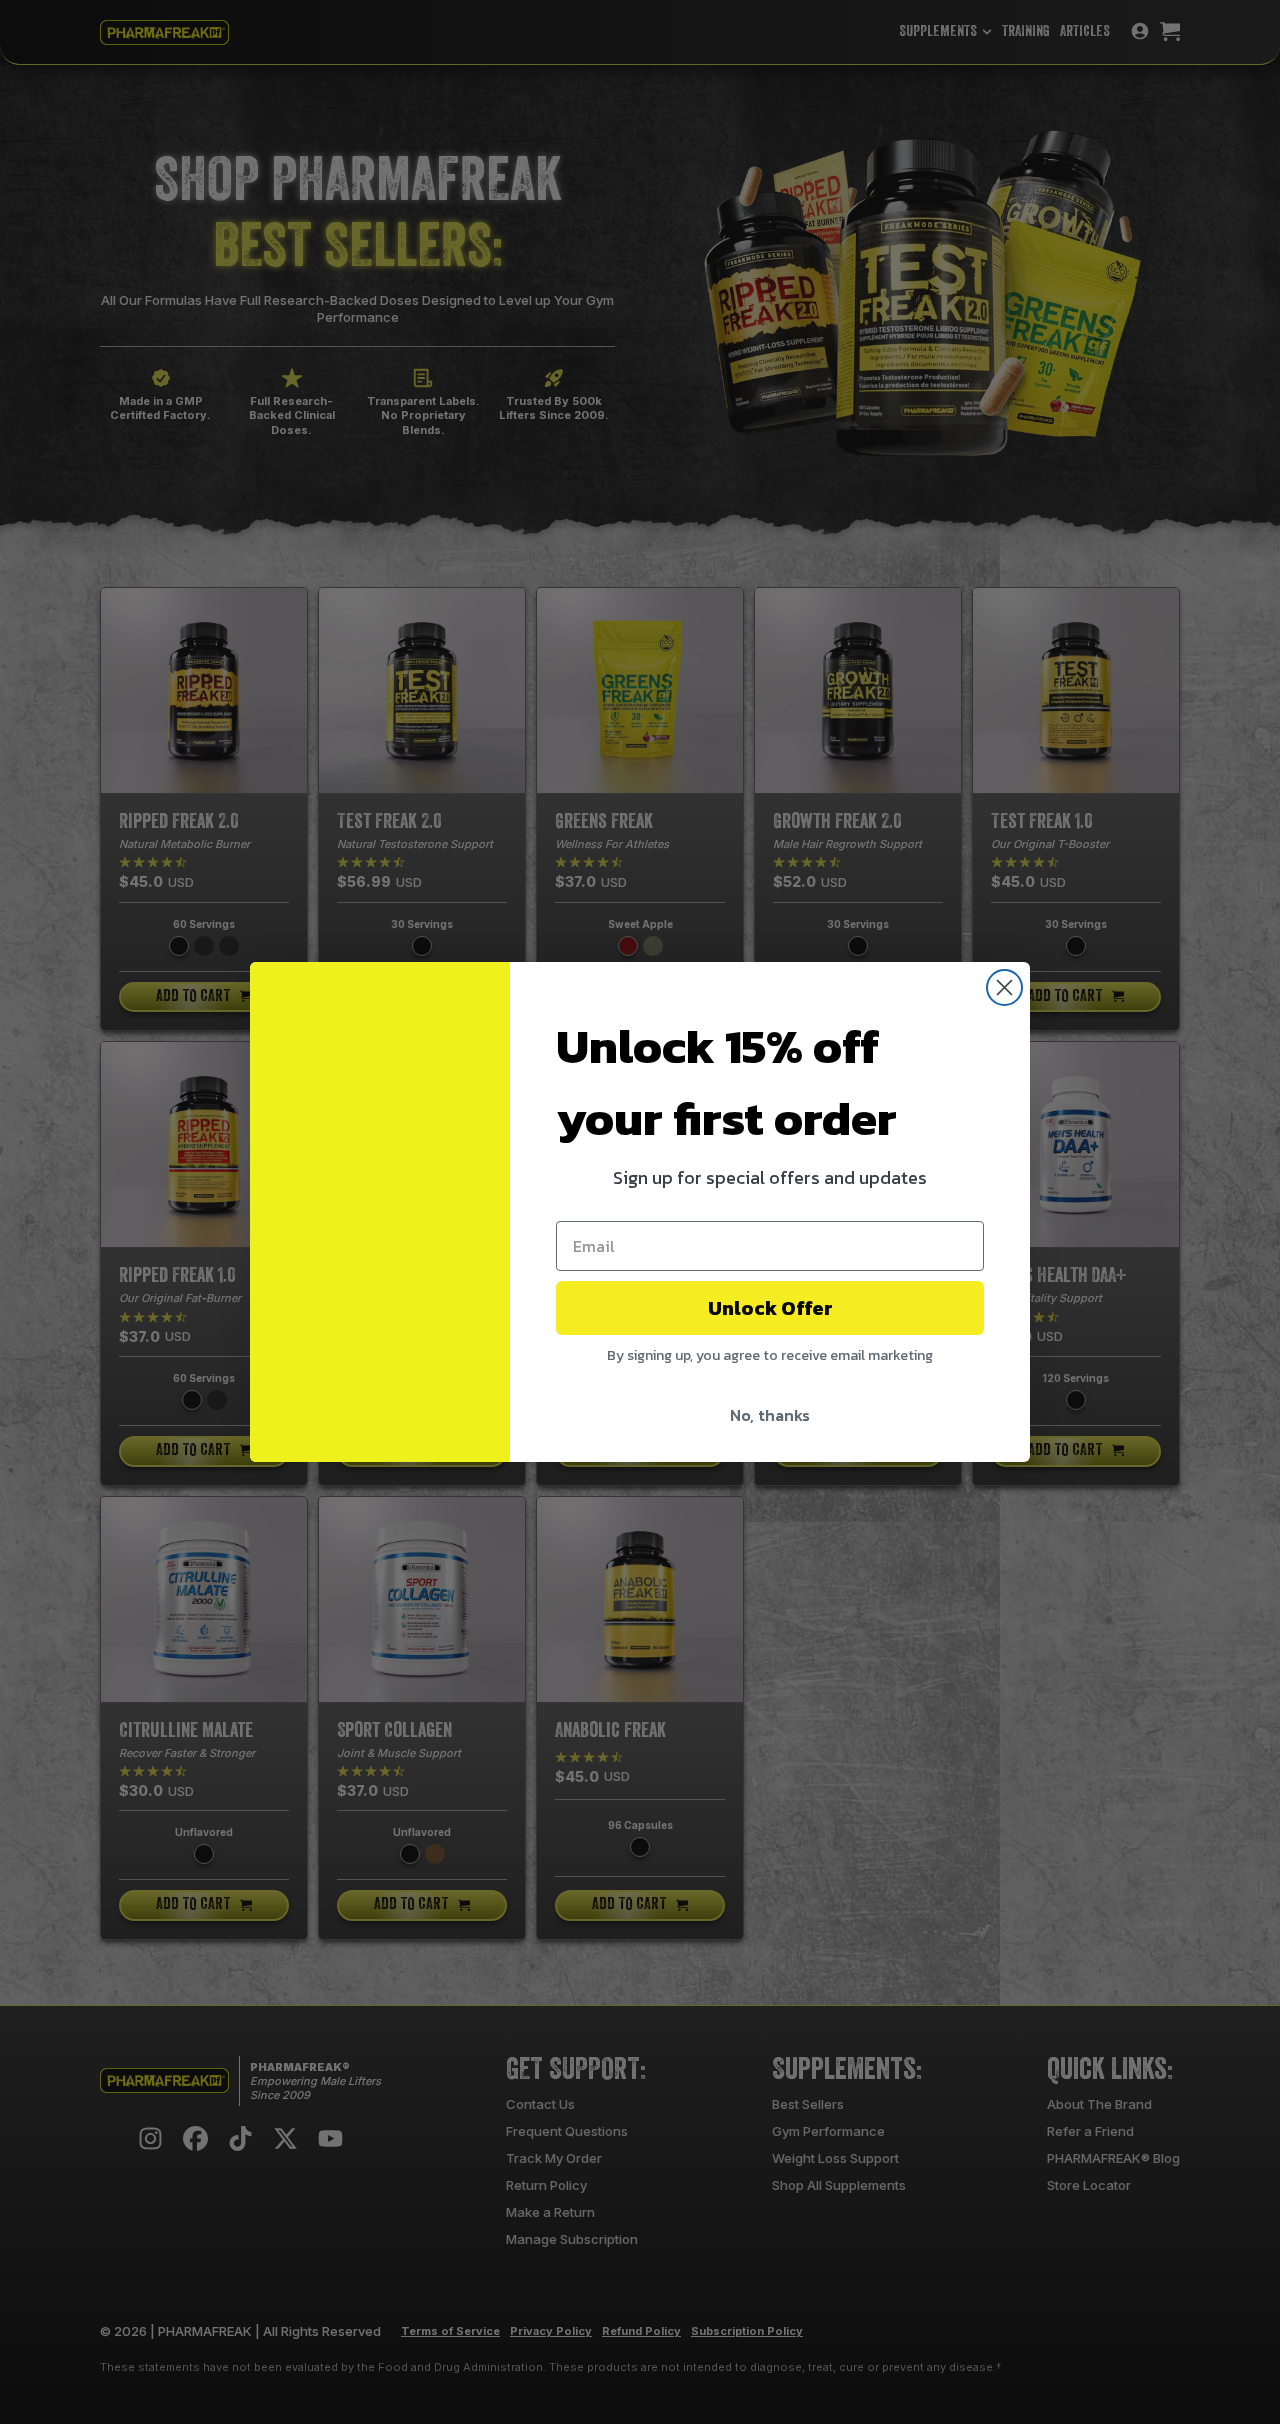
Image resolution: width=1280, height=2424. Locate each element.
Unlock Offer (770, 1308)
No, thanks (770, 1415)
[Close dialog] (1004, 987)
